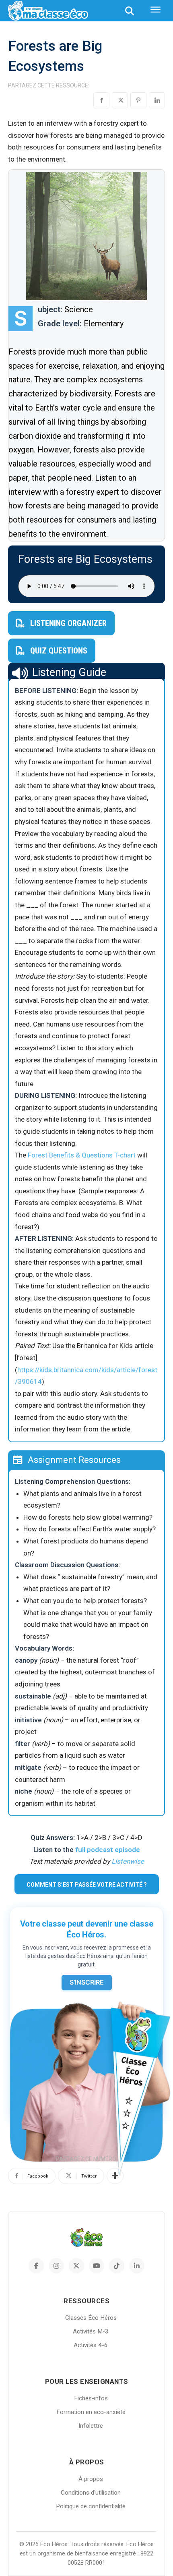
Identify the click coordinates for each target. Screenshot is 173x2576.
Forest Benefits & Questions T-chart (82, 1155)
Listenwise (128, 1861)
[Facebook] (101, 100)
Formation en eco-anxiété (91, 2412)
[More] (115, 2176)
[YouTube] (97, 2266)
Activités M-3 (91, 2331)
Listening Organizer (68, 623)
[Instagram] (56, 2266)
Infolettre (91, 2426)
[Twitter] (120, 100)
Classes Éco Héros (91, 2318)
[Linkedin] (157, 100)
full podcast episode (108, 1850)
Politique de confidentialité (91, 2506)
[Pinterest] (138, 100)
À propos (91, 2479)
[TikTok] (117, 2266)
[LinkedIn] (137, 2266)
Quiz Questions (59, 651)
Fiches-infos (91, 2398)
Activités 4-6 (91, 2345)
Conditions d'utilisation (91, 2493)
